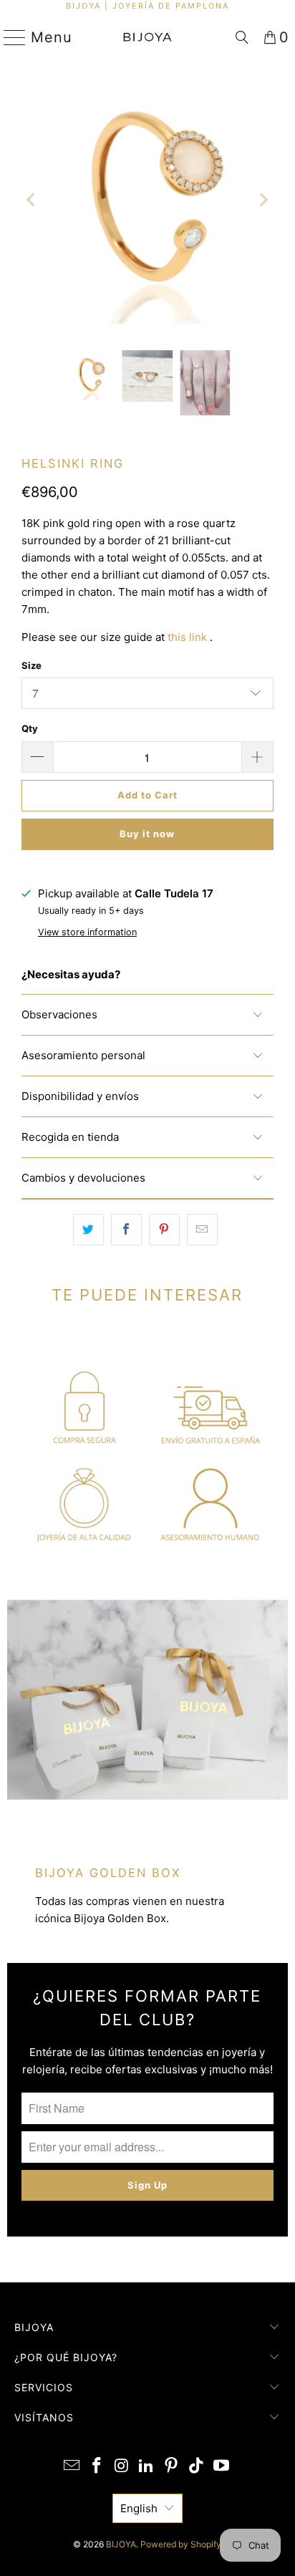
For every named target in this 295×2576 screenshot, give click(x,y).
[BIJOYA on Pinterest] (172, 2467)
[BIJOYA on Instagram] (122, 2467)
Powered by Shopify (181, 2544)
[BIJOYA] (147, 37)
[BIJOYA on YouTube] (221, 2467)
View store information (87, 932)
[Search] (242, 37)
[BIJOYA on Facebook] (97, 2467)
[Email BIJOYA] (72, 2467)
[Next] (263, 200)
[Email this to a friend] (202, 1230)
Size (32, 665)
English (139, 2508)
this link (187, 637)
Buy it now (147, 834)
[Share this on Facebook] (126, 1230)
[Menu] (9, 37)
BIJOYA (121, 2544)
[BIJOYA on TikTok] (197, 2467)
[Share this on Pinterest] (164, 1230)
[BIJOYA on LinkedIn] (147, 2467)
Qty (30, 728)
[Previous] (32, 200)
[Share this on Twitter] (88, 1230)
